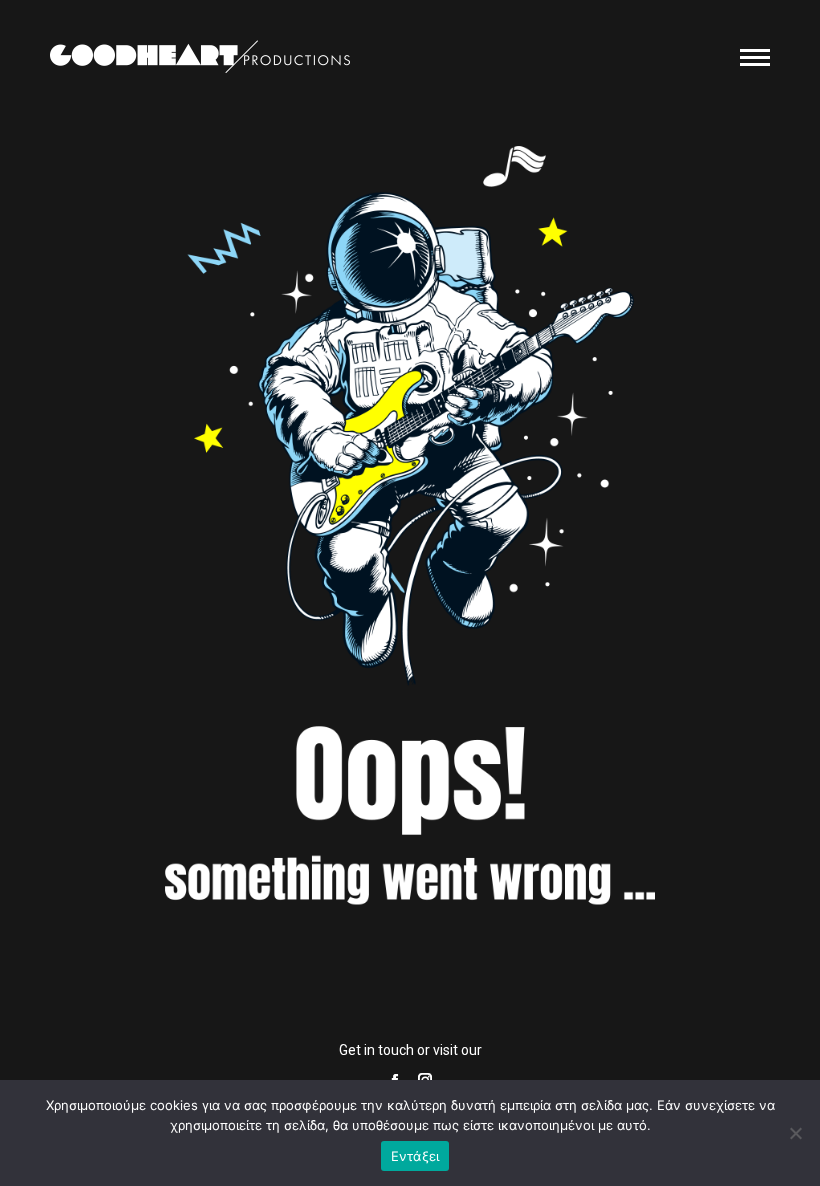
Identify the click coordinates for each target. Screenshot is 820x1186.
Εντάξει (415, 1156)
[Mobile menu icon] (755, 57)
